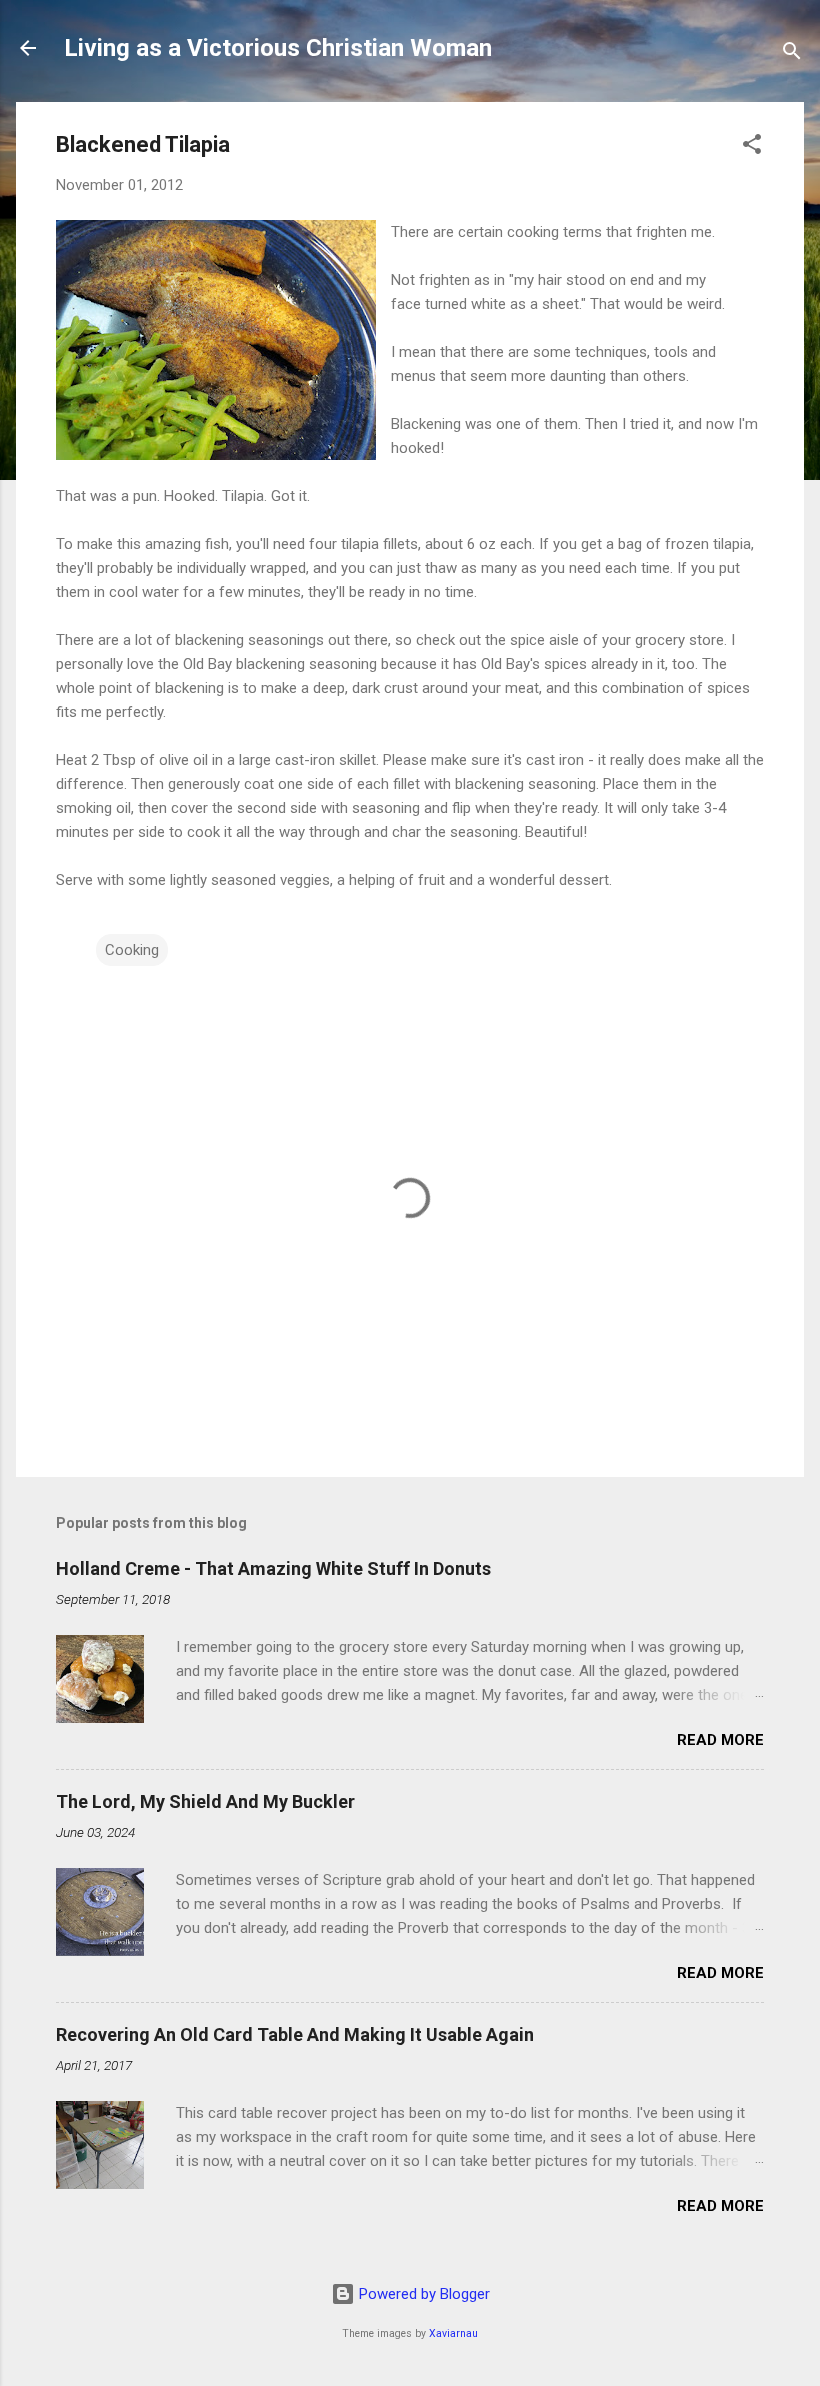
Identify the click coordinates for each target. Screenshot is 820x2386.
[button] (752, 147)
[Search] (792, 54)
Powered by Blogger (422, 2294)
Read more (720, 1740)
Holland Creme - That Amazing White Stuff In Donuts (273, 1568)
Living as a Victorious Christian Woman (278, 48)
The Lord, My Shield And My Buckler (205, 1801)
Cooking (132, 950)
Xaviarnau (453, 2333)
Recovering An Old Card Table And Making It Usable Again (295, 2034)
